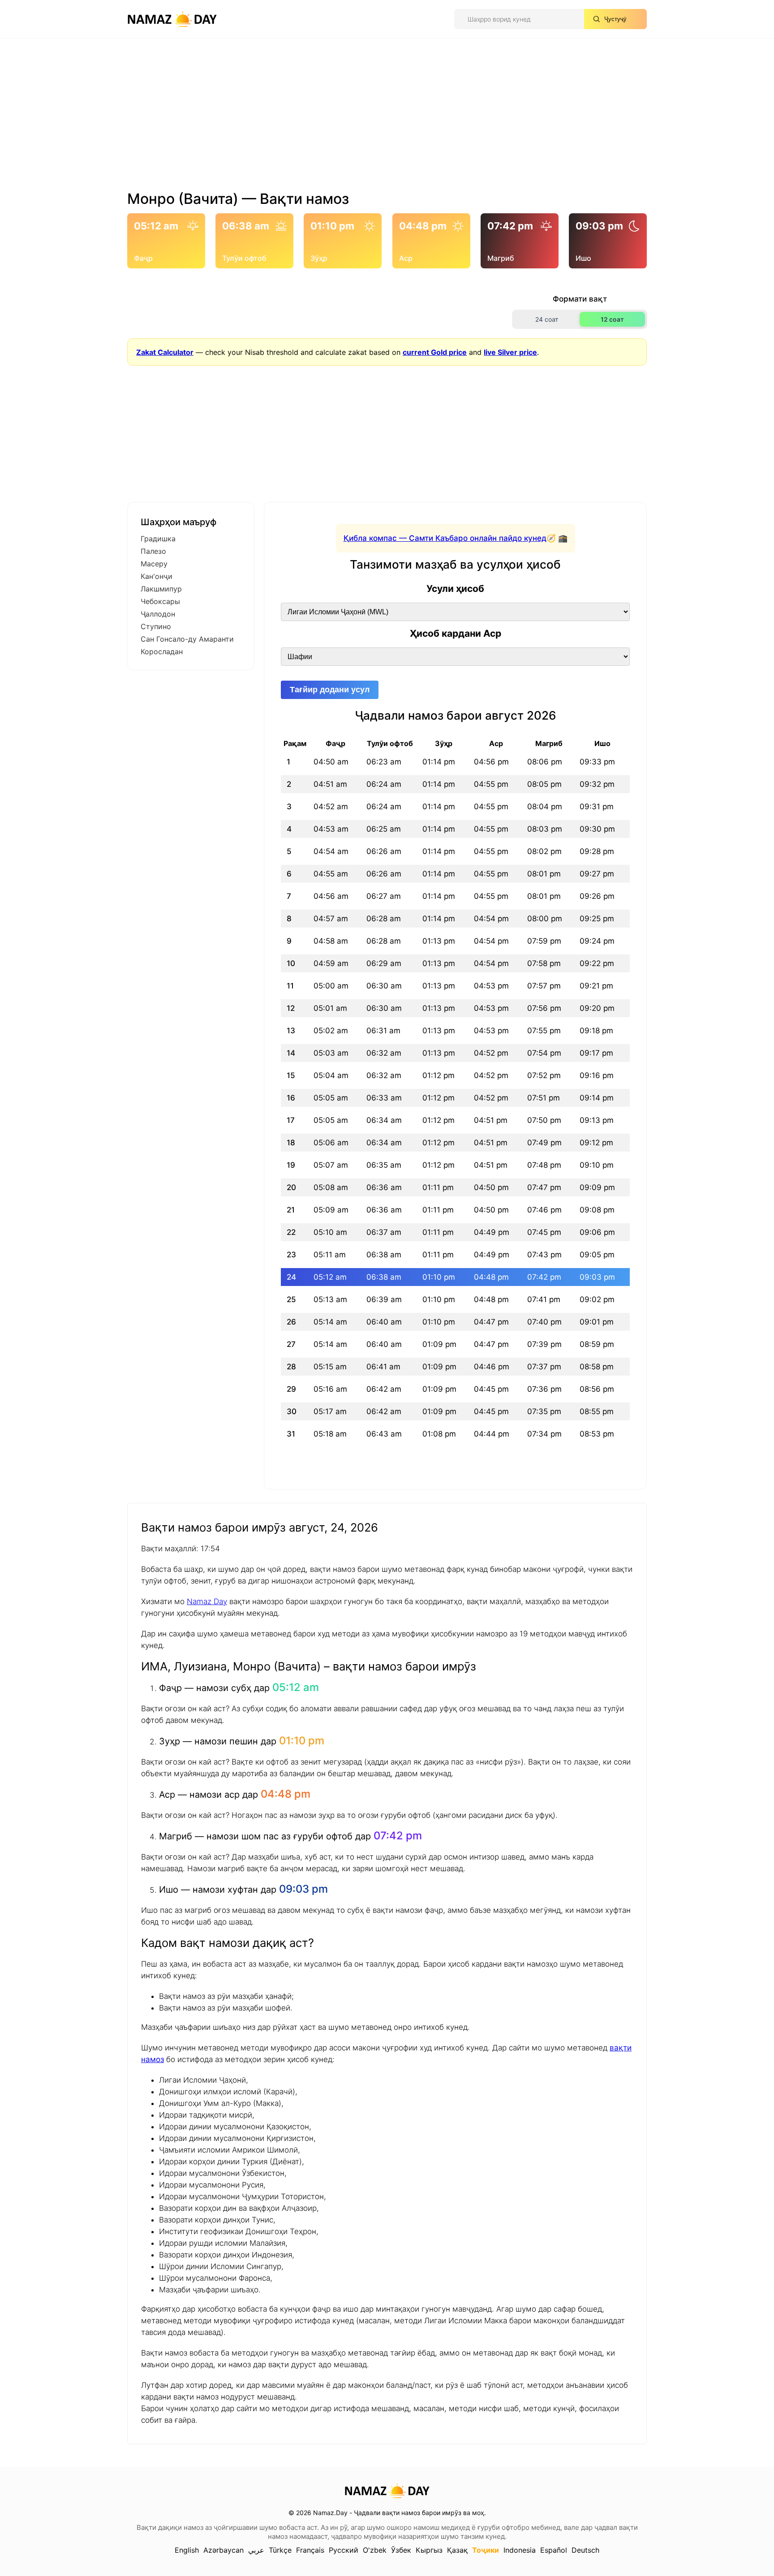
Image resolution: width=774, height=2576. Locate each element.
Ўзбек (401, 2550)
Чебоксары (160, 601)
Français (310, 2550)
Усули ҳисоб (455, 589)
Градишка (158, 539)
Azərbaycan (224, 2550)
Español (554, 2550)
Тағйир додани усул (330, 690)
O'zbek (375, 2550)
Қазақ (457, 2550)
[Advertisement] (387, 118)
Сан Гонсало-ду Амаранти (187, 639)
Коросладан (162, 652)
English (187, 2550)
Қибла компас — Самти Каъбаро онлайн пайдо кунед (445, 538)
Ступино (156, 626)
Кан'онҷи (157, 576)
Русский (344, 2550)
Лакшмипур (161, 589)
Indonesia (520, 2550)
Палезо (153, 551)
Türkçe (280, 2550)
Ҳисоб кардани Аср (456, 633)
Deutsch (585, 2550)
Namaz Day (207, 1601)
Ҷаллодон (158, 614)
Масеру (154, 564)
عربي (256, 2550)
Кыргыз (429, 2550)
